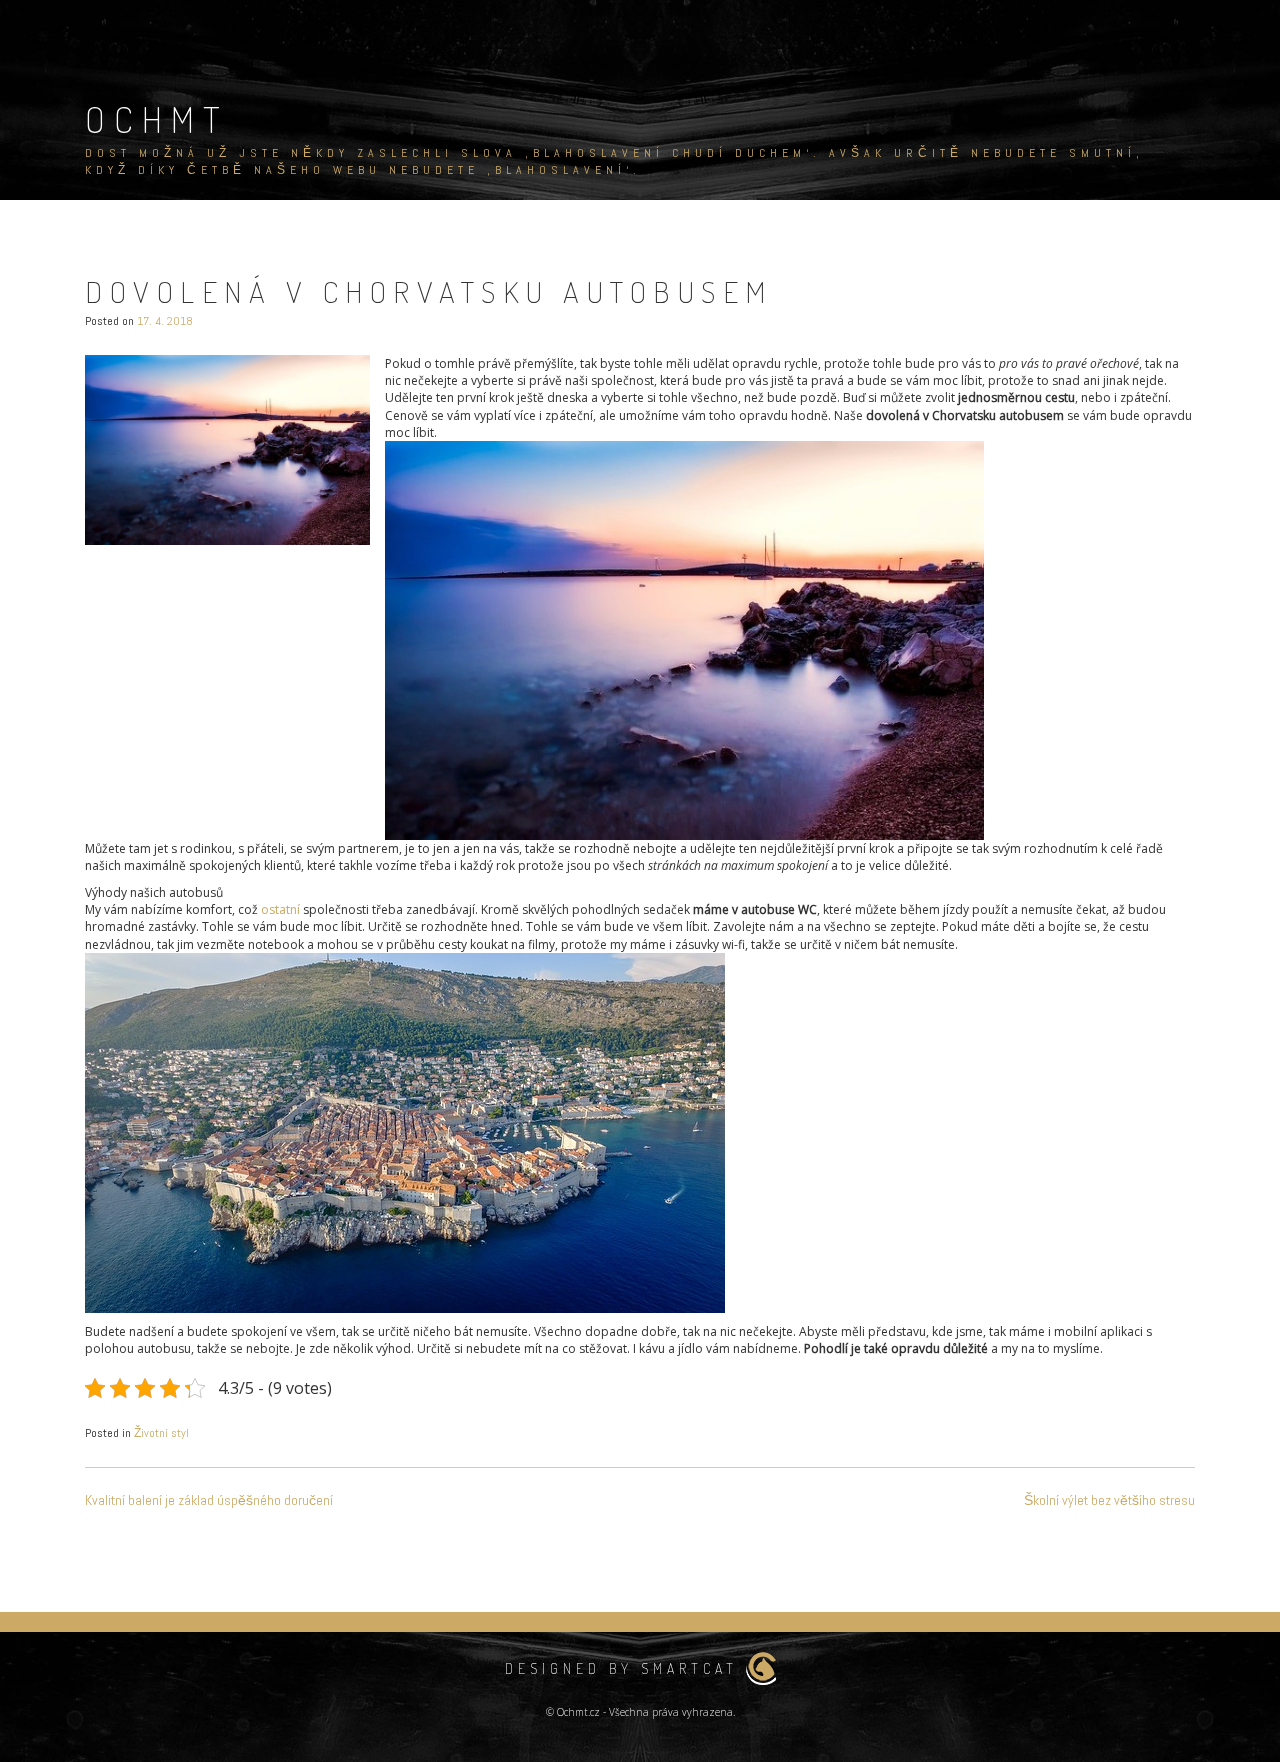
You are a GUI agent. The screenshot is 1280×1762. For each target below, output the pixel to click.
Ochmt (157, 119)
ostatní (279, 909)
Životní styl (161, 1433)
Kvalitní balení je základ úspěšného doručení (209, 1500)
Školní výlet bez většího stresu (1109, 1500)
